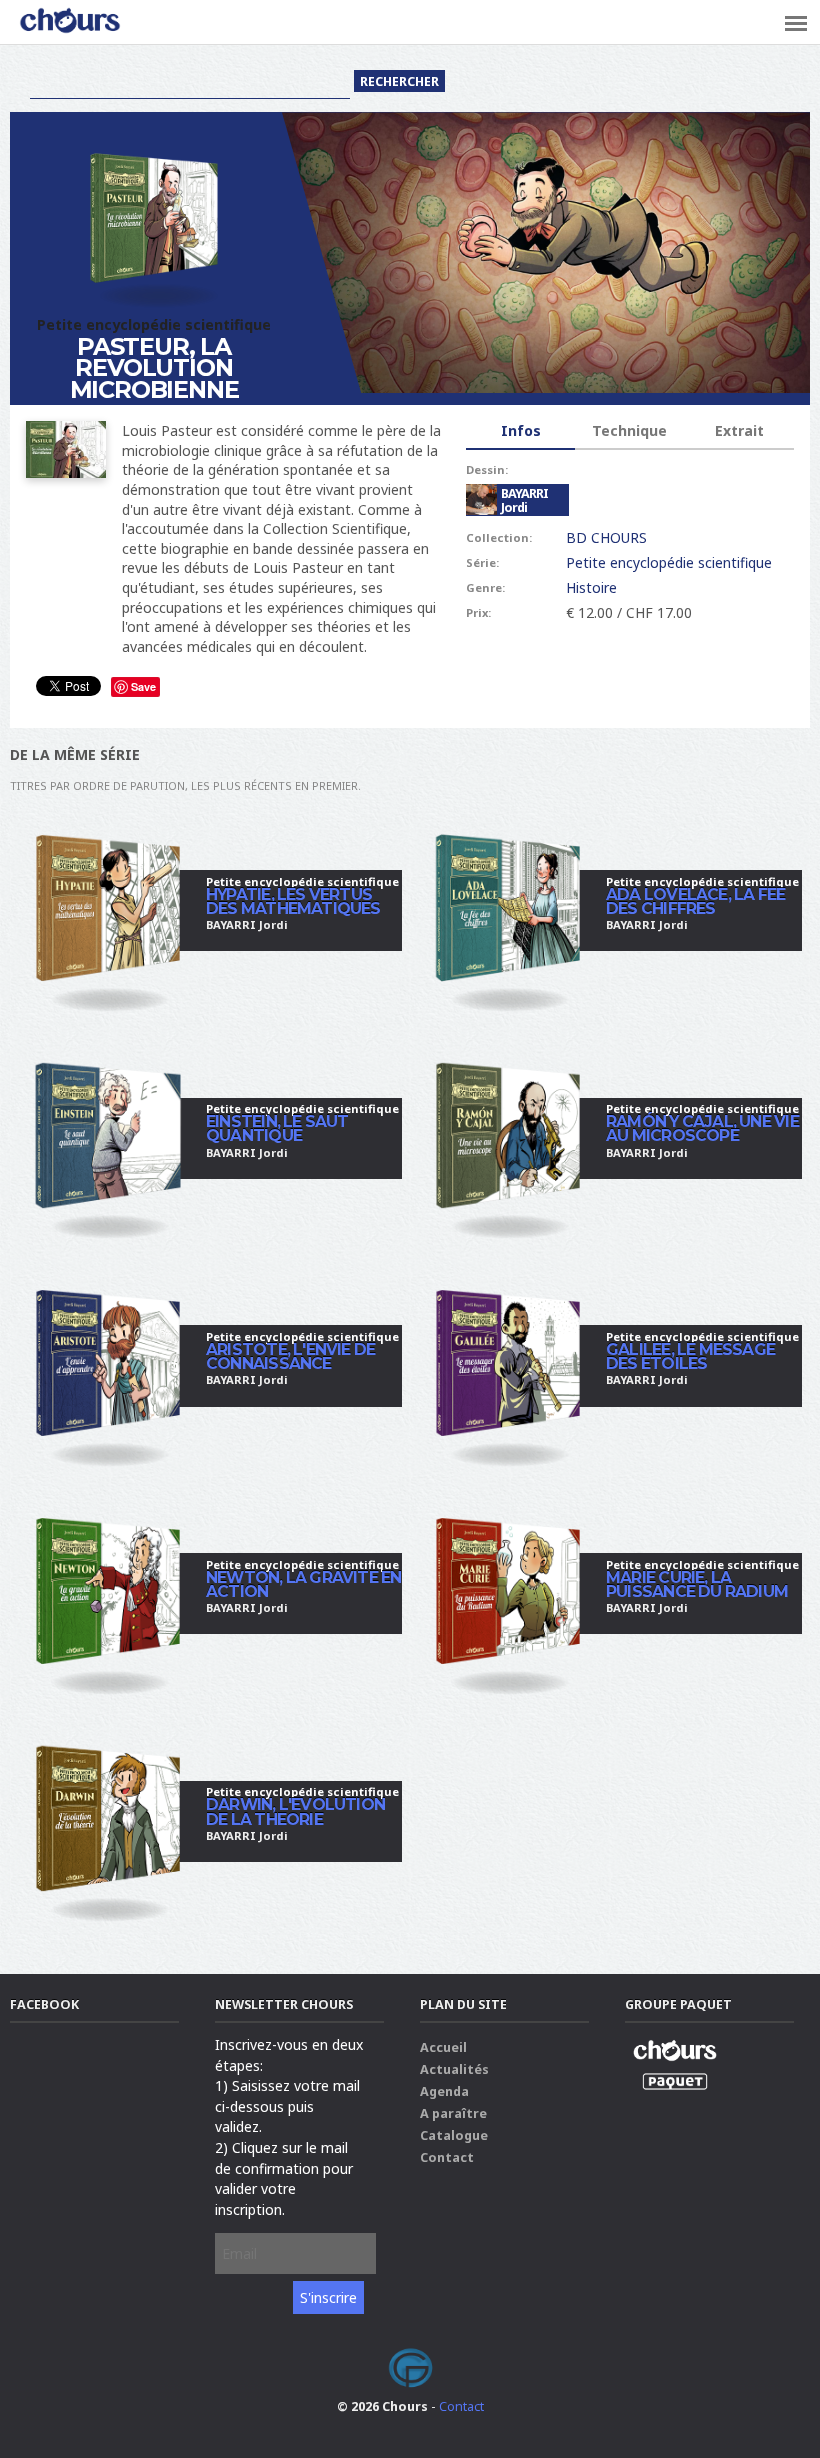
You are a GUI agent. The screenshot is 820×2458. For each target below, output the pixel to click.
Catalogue (454, 2135)
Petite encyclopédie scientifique (669, 562)
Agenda (444, 2091)
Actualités (454, 2069)
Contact (447, 2157)
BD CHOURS (606, 537)
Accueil (443, 2047)
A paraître (453, 2113)
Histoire (591, 587)
